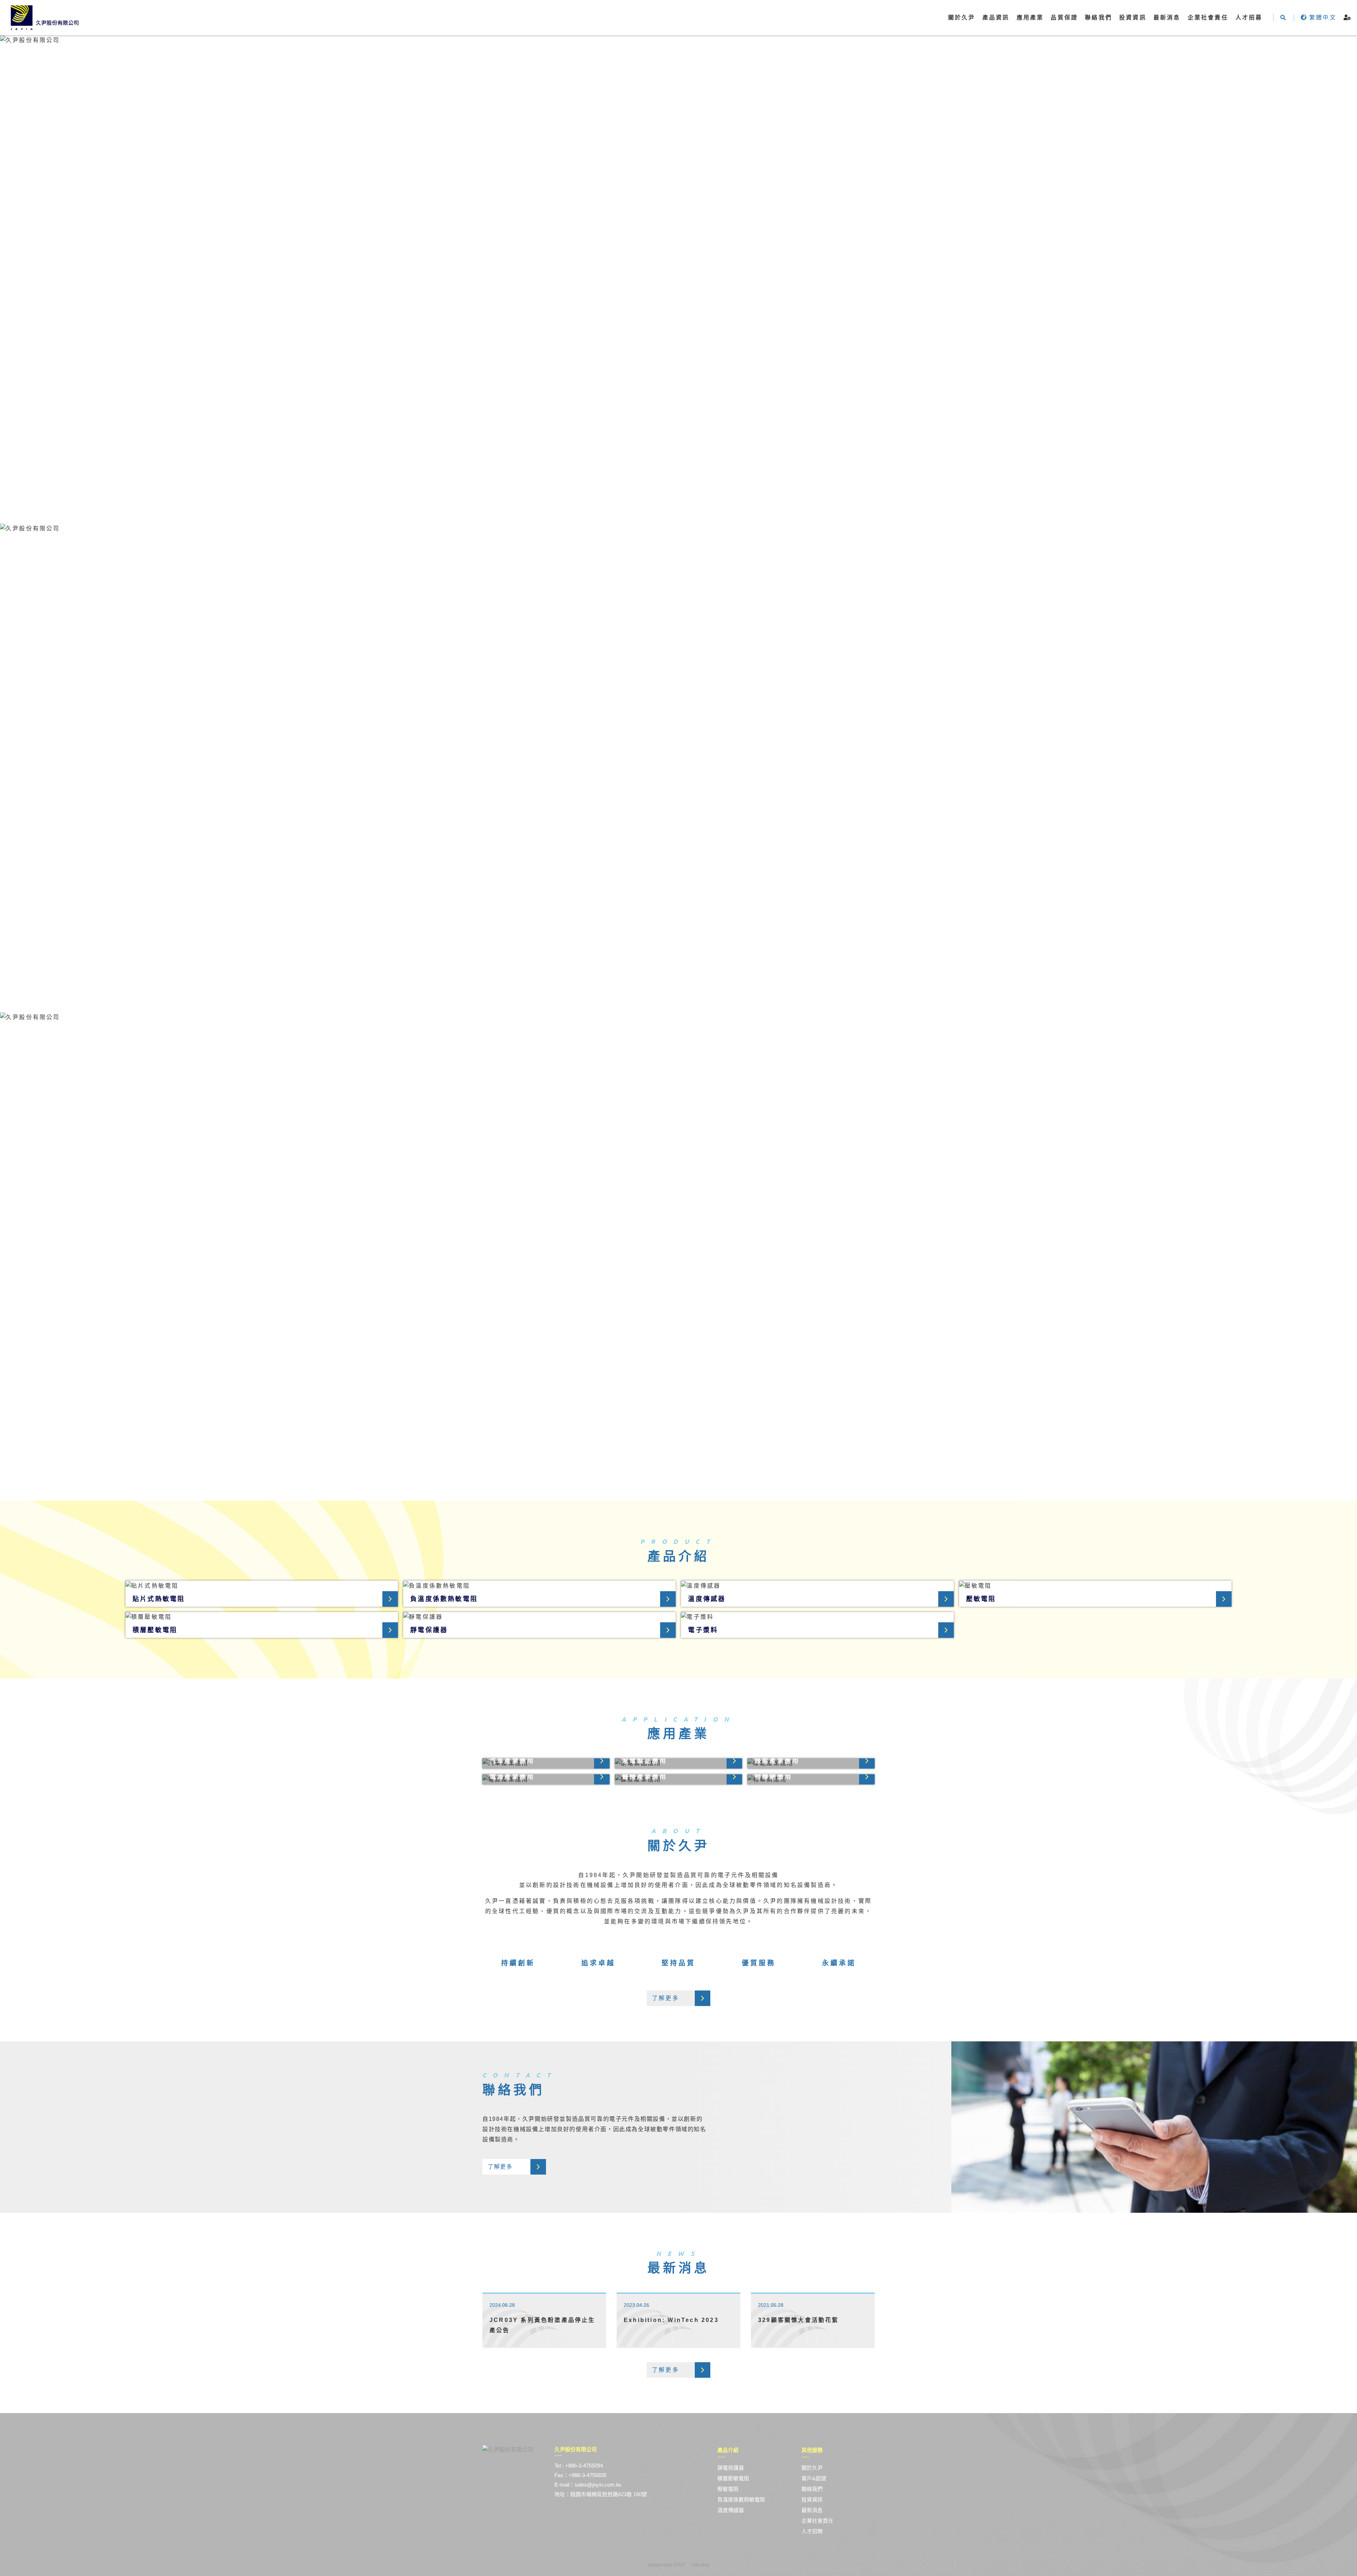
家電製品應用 (644, 1761)
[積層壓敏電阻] (262, 1617)
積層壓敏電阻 (155, 1630)
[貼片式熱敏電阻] (262, 1586)
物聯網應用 (773, 1777)
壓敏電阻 (981, 1599)
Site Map (701, 2565)
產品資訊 (996, 17)
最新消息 (1167, 17)
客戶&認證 (814, 2478)
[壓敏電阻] (1095, 1586)
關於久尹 (812, 2468)
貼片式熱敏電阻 (159, 1599)
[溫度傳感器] (817, 1586)
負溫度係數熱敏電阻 (444, 1599)
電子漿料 (703, 1630)
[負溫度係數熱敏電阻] (539, 1586)
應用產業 (1030, 17)
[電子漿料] (817, 1617)
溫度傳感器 (707, 1599)
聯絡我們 (1098, 17)
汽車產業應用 (512, 1761)
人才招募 (1249, 17)
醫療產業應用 (644, 1777)
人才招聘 (812, 2531)
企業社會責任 (817, 2521)
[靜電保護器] (539, 1617)
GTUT (679, 2565)
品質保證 (1064, 17)
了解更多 (666, 1998)
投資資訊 (1133, 17)
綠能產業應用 (777, 1761)
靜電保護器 (429, 1630)
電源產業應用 (512, 1777)
